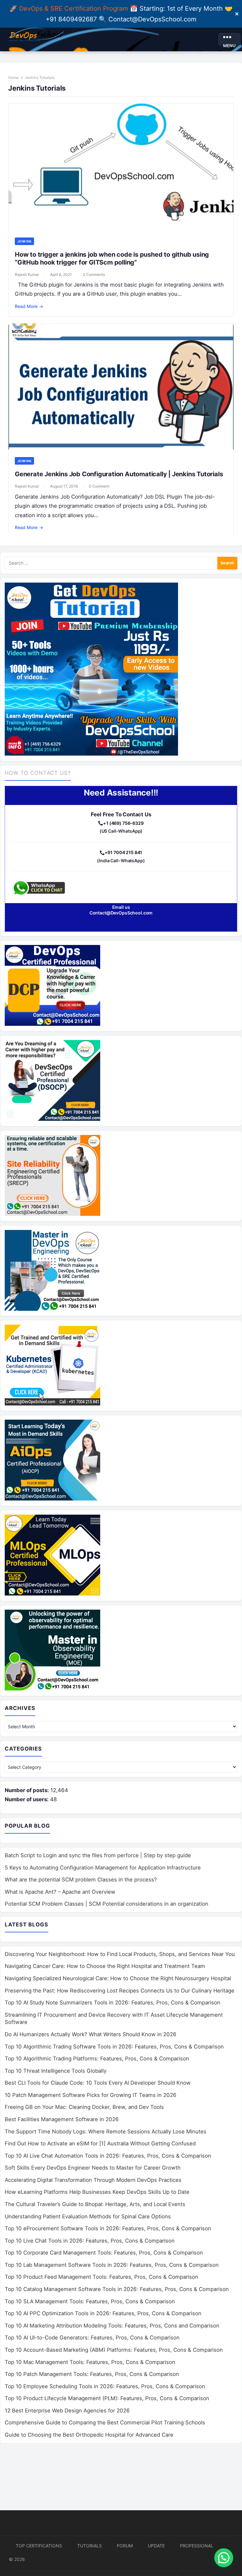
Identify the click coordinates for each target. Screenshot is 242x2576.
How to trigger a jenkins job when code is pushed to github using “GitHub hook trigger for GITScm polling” (112, 258)
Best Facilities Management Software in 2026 (62, 2119)
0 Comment (99, 486)
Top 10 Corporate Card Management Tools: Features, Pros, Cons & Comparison (104, 2253)
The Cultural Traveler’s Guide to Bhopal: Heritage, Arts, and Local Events (95, 2204)
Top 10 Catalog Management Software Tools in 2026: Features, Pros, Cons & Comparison (117, 2289)
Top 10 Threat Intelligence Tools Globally (56, 2071)
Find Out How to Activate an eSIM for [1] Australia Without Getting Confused (100, 2143)
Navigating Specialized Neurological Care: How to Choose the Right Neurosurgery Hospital (118, 1978)
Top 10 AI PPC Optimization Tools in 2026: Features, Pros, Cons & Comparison (103, 2313)
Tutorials (89, 2546)
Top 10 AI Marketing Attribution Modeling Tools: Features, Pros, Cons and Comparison (112, 2326)
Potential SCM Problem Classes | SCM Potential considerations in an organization (107, 1904)
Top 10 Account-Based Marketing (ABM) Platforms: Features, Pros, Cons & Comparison (114, 2350)
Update (156, 2546)
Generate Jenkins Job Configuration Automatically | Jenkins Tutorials (119, 474)
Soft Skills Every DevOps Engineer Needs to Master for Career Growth (93, 2168)
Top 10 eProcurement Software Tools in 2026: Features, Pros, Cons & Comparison (108, 2228)
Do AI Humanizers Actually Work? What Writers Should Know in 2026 (91, 2034)
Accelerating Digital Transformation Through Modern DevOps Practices (93, 2180)
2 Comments (94, 274)
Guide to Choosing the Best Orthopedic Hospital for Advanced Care (89, 2435)
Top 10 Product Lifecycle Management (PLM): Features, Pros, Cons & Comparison (107, 2398)
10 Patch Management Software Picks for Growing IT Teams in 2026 (91, 2095)
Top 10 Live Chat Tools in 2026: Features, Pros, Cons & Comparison (90, 2241)
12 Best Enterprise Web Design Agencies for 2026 (67, 2411)
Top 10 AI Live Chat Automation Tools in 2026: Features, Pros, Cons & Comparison (108, 2156)
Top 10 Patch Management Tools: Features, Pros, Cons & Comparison (92, 2374)
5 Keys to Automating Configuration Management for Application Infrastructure (103, 1868)
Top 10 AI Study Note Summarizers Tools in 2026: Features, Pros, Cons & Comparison (112, 2003)
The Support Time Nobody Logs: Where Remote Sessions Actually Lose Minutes (106, 2132)
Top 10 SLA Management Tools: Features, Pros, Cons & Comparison (90, 2301)
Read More (29, 306)
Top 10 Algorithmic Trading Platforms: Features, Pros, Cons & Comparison (97, 2059)
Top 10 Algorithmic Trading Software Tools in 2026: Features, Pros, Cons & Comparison (114, 2047)
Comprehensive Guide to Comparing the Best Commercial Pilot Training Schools (105, 2422)
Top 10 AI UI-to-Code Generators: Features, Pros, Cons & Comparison (92, 2338)
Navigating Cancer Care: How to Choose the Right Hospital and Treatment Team (105, 1966)
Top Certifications (39, 2546)
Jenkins (24, 241)
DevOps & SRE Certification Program (75, 8)
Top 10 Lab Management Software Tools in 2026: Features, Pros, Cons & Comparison (112, 2265)
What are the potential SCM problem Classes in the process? (81, 1880)
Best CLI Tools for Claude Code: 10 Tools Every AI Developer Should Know (98, 2083)
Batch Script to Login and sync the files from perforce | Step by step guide (98, 1855)
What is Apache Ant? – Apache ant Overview (60, 1892)
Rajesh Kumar (27, 274)
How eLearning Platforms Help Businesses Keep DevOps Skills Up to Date (97, 2192)
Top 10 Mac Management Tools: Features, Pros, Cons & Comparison (90, 2362)
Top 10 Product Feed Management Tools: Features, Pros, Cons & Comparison (101, 2277)
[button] (224, 2558)
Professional (197, 2546)
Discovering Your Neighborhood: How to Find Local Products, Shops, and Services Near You (120, 1954)
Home (13, 78)
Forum (125, 2546)
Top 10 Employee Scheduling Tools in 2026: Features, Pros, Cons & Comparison (105, 2386)
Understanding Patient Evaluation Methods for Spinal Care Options (88, 2216)
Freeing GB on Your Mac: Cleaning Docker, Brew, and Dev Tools (84, 2107)
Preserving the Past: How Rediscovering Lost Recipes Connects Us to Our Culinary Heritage (120, 1991)
